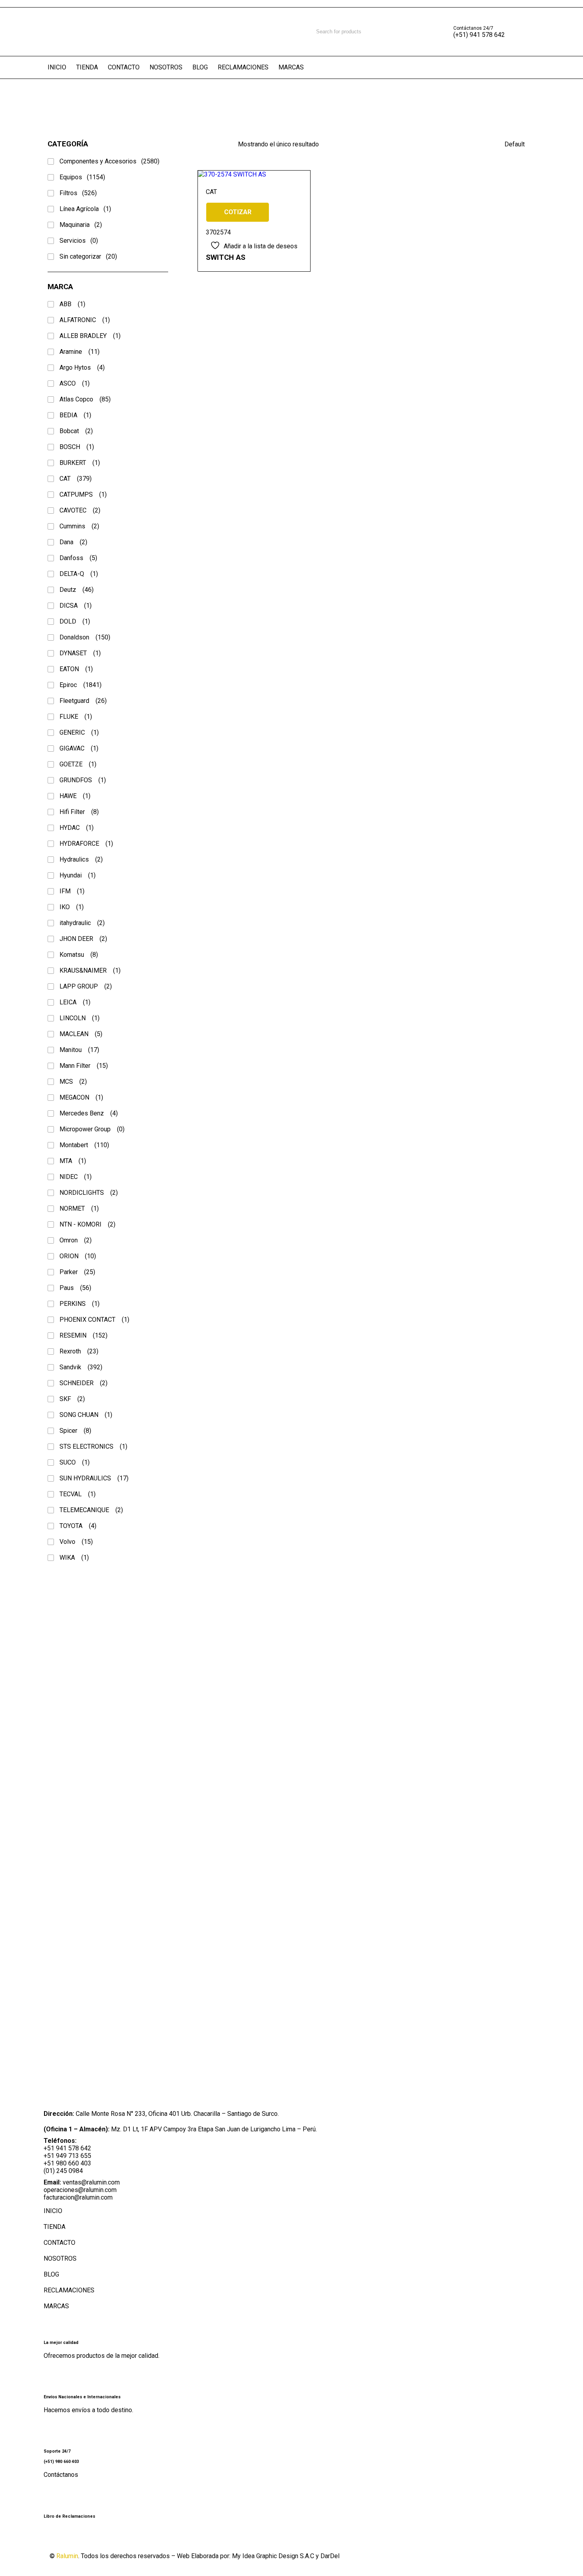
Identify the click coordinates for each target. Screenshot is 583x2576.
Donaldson (85, 637)
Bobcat (76, 431)
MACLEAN (81, 1034)
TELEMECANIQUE (91, 1510)
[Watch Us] (77, 2538)
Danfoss (78, 558)
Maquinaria (81, 225)
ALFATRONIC (85, 320)
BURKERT (80, 463)
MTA (73, 1161)
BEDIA (75, 415)
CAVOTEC (80, 510)
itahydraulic (82, 923)
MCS (73, 1082)
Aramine (80, 352)
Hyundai (78, 875)
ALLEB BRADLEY (90, 336)
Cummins (79, 526)
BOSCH (77, 447)
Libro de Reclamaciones (69, 2516)
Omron (76, 1240)
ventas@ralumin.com (91, 2182)
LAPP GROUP (86, 986)
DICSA (76, 606)
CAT (76, 479)
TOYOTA (78, 1526)
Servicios (79, 241)
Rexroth (79, 1351)
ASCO (75, 383)
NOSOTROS (60, 2258)
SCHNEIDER (83, 1383)
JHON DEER (83, 939)
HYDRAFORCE (86, 844)
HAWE (75, 796)
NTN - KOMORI (87, 1224)
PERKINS (80, 1304)
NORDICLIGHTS (89, 1193)
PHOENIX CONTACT (94, 1320)
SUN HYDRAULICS (94, 1478)
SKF (72, 1399)
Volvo (76, 1542)
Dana (73, 542)
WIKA (74, 1558)
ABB (72, 304)
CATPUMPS (83, 494)
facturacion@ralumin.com (78, 2197)
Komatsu (79, 955)
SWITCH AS (226, 257)
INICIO (53, 2211)
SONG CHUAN (86, 1415)
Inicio (13, 101)
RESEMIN (83, 1335)
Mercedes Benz (89, 1113)
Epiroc (81, 685)
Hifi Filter (79, 812)
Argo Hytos (82, 368)
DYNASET (80, 653)
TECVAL (78, 1494)
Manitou (79, 1050)
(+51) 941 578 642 (479, 35)
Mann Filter (84, 1066)
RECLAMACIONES (69, 2290)
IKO (72, 907)
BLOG (51, 2274)
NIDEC (76, 1177)
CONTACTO (59, 2243)
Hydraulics (81, 859)
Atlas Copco (85, 399)
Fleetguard (83, 701)
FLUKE (76, 717)
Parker (77, 1272)
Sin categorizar (88, 256)
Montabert (84, 1145)
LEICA (75, 1002)
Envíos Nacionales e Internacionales (82, 2397)
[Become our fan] (58, 2538)
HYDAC (77, 828)
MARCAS (56, 2306)
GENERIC (79, 732)
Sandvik (81, 1367)
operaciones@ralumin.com (80, 2190)
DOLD (75, 621)
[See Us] (97, 2538)
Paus (75, 1288)
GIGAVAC (79, 748)
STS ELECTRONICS (93, 1446)
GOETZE (78, 764)
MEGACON (81, 1097)
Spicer (75, 1431)
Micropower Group (92, 1129)
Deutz (77, 590)
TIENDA (55, 2227)
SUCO (75, 1462)
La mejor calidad (61, 2343)
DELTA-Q (79, 574)
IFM (72, 891)
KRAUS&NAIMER (90, 970)
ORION (78, 1256)
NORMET (79, 1208)
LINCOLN (80, 1018)
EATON (76, 669)
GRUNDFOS (83, 780)
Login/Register (527, 32)
